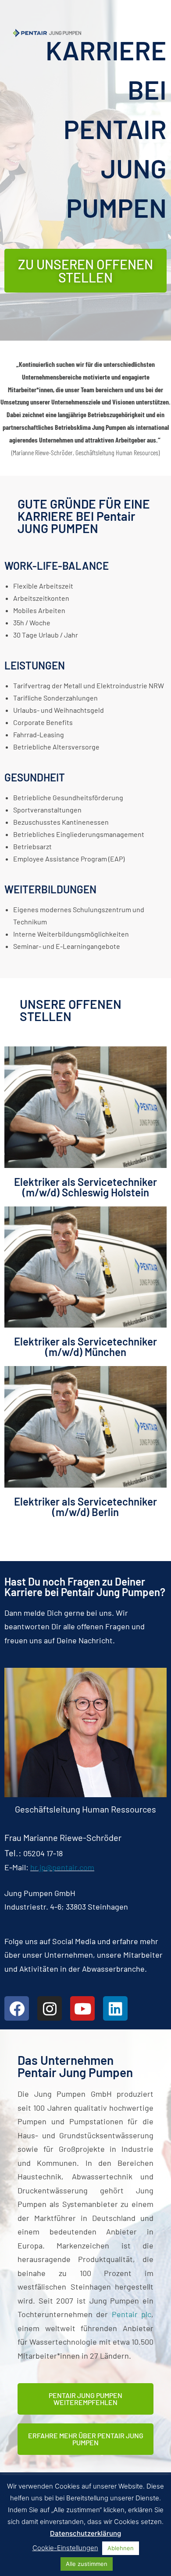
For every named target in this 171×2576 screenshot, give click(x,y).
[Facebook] (17, 2008)
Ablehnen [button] (121, 2548)
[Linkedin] (115, 2008)
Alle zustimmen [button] (87, 2564)
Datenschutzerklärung (85, 2533)
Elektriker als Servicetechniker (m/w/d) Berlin (85, 1507)
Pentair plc (132, 2314)
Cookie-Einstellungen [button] (65, 2548)
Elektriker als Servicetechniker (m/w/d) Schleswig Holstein (85, 1187)
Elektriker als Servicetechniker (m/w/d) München (85, 1347)
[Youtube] (82, 2008)
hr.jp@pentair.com (62, 1867)
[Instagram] (50, 2008)
